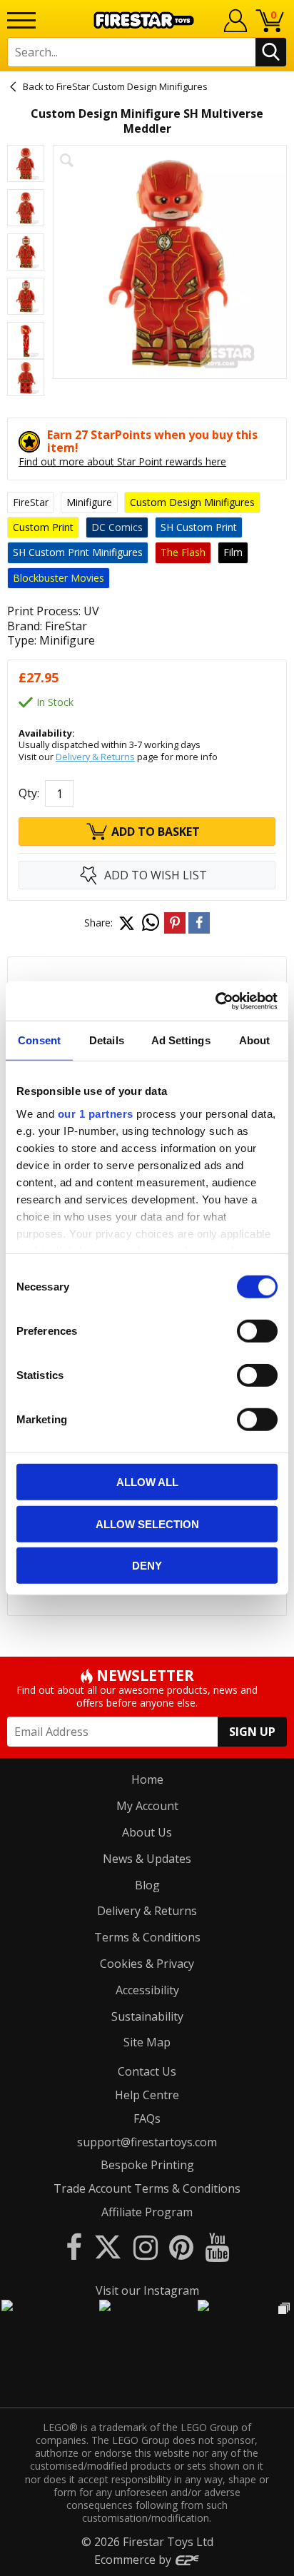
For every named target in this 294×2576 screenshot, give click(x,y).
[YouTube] (217, 2247)
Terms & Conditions (147, 1937)
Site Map (147, 2042)
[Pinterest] (181, 2247)
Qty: (29, 793)
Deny (147, 1566)
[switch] (257, 1331)
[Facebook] (74, 2247)
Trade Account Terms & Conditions (147, 2188)
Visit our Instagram (147, 2290)
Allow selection (147, 1524)
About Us (147, 1832)
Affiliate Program (147, 2212)
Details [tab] (107, 1040)
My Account (147, 1806)
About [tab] (255, 1040)
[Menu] (21, 20)
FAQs (147, 2118)
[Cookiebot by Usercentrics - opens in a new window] (215, 1001)
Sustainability (147, 2016)
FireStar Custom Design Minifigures (132, 86)
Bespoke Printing (147, 2165)
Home (147, 1779)
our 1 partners (96, 1113)
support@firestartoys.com (147, 2142)
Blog (147, 1885)
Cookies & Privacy (147, 1964)
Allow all (147, 1482)
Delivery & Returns (95, 757)
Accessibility (147, 1990)
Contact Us (147, 2071)
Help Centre (147, 2095)
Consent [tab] (39, 1040)
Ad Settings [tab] (181, 1040)
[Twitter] (108, 2247)
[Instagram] (146, 2247)
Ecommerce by (134, 2560)
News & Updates (147, 1859)
